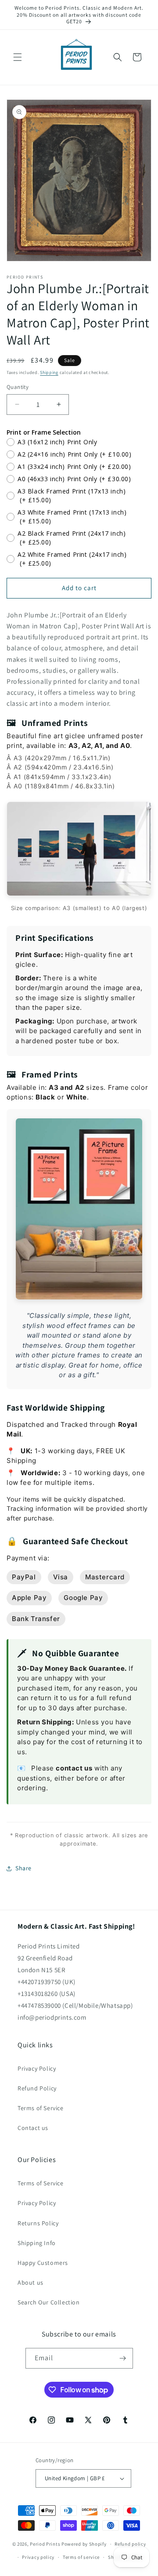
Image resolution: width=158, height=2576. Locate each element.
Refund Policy (37, 2088)
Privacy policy (38, 2557)
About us (31, 2282)
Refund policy (130, 2544)
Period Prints (45, 2544)
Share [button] (23, 1868)
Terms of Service (41, 2108)
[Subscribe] (123, 2358)
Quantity (18, 387)
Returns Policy (38, 2223)
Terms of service (81, 2557)
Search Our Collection (49, 2302)
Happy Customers (43, 2263)
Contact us (33, 2128)
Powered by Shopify (84, 2544)
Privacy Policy (37, 2068)
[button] (18, 57)
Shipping (49, 372)
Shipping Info (37, 2243)
